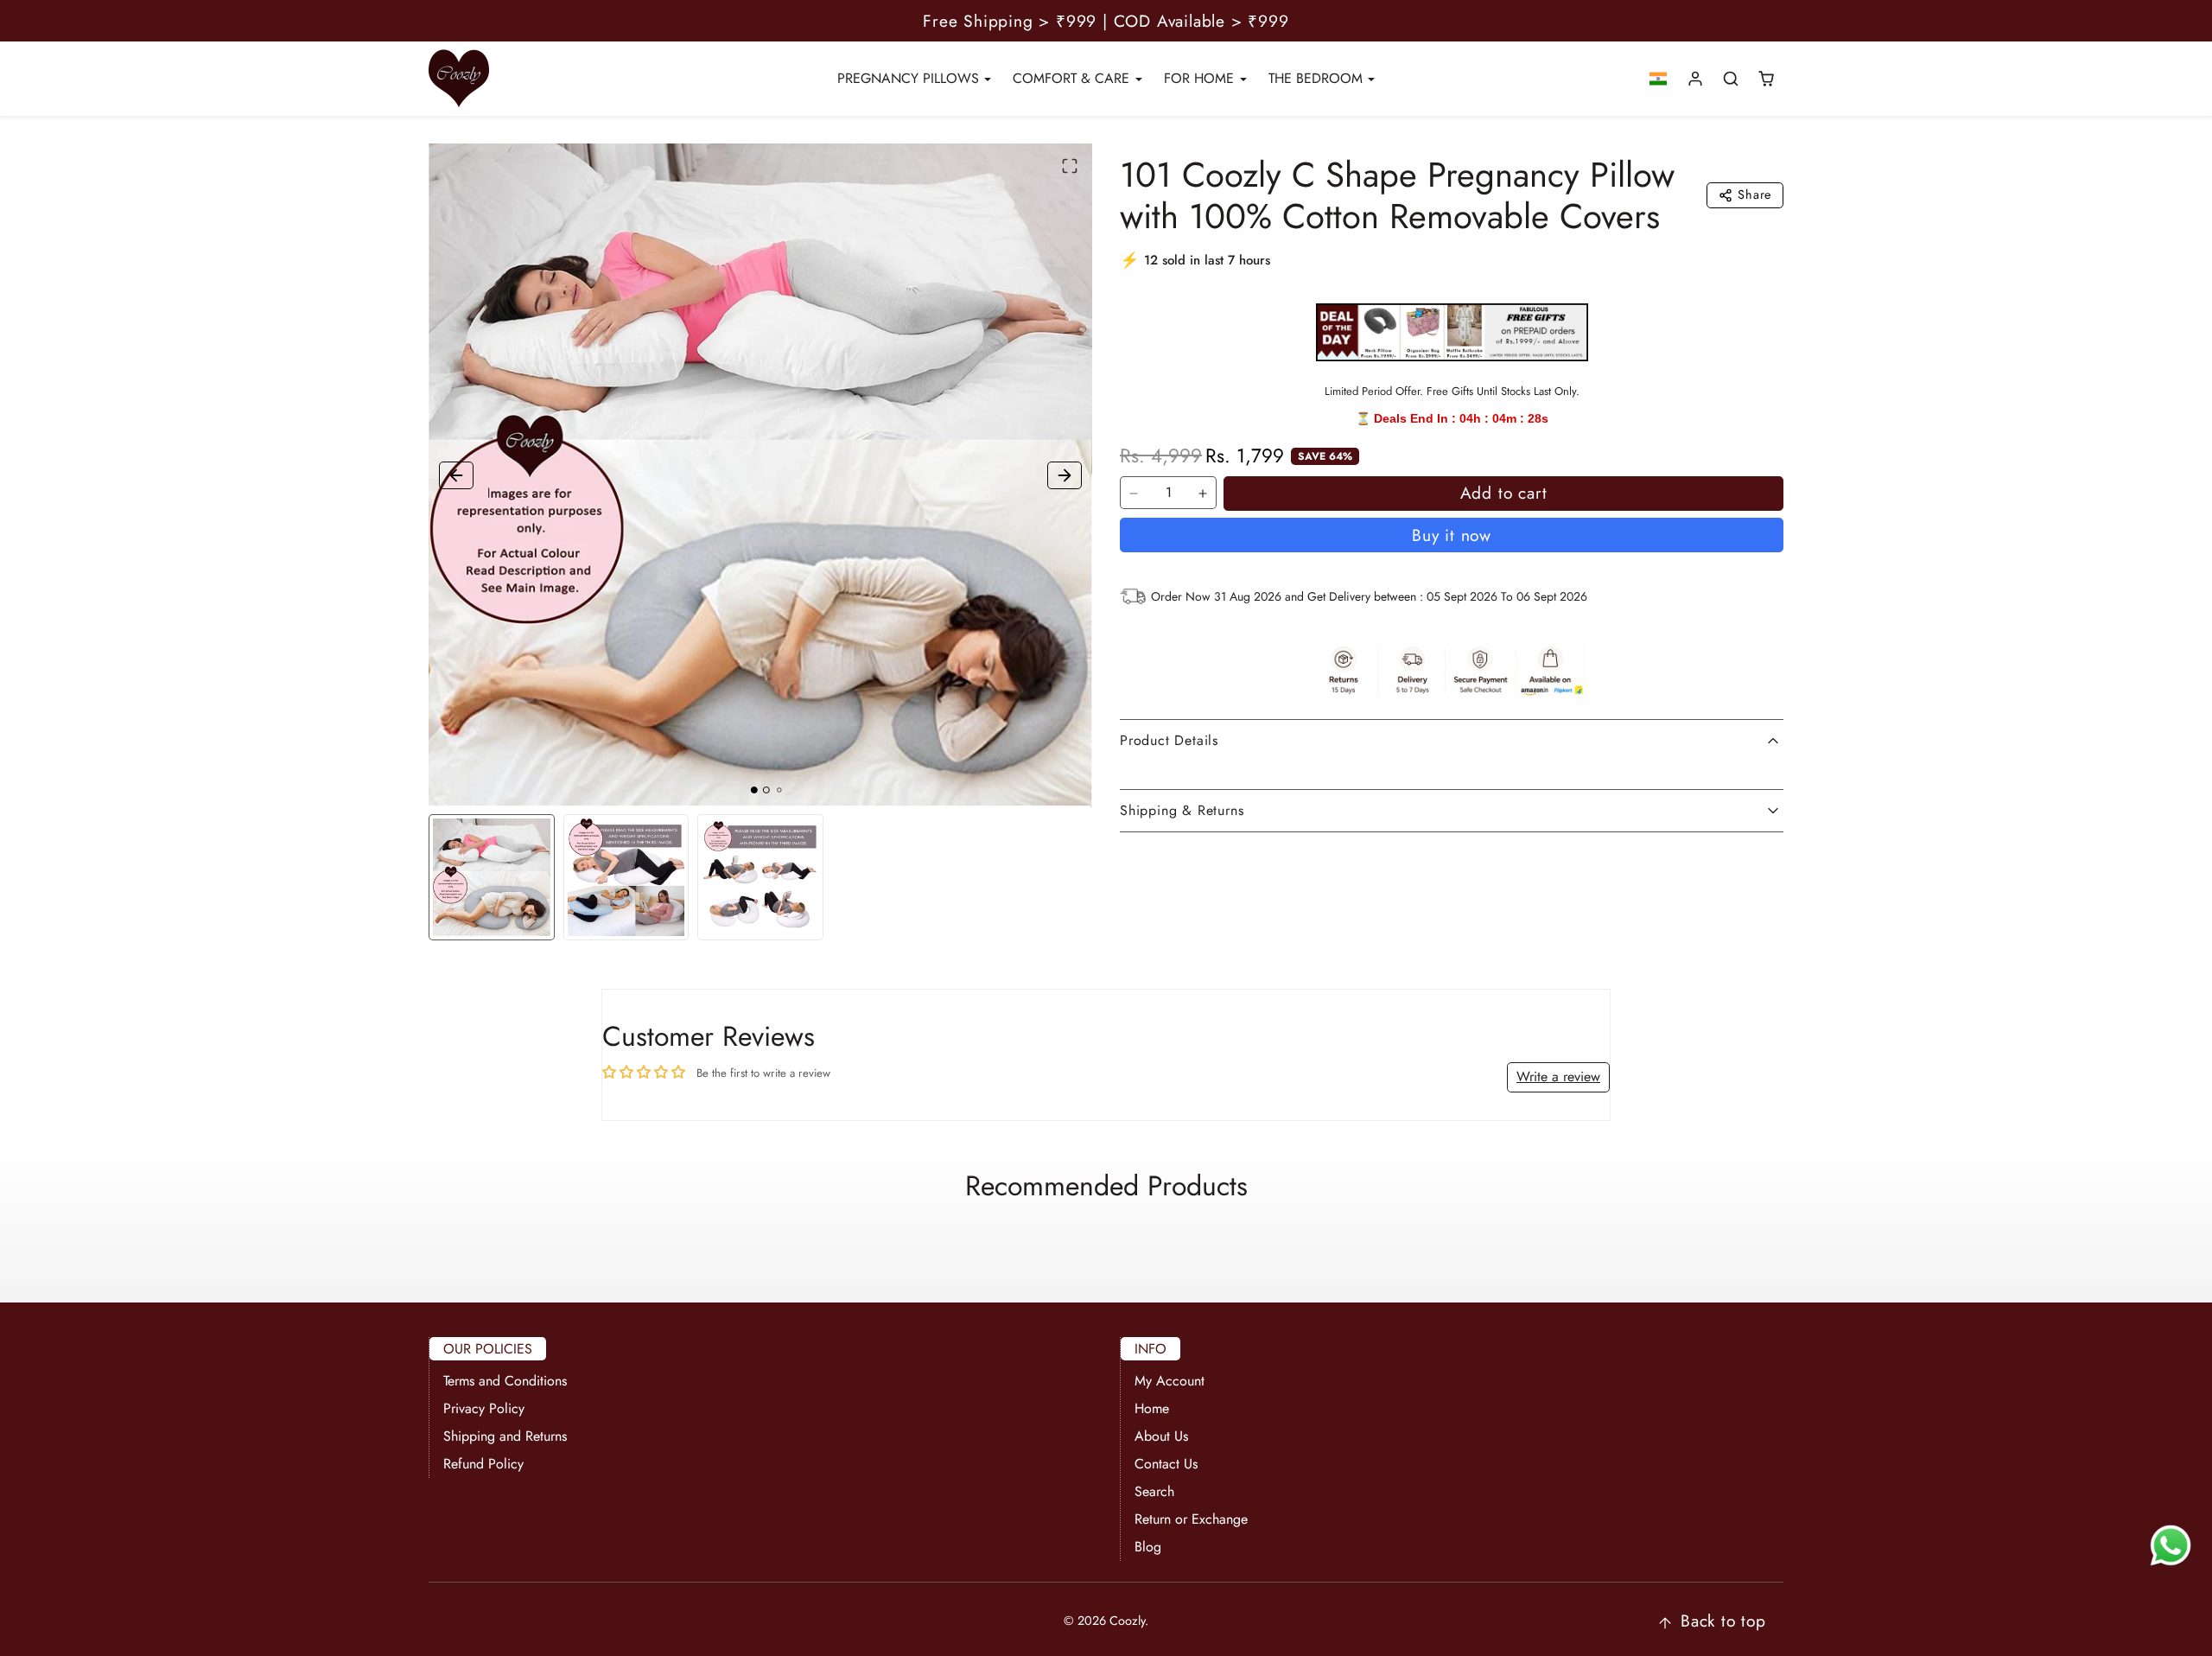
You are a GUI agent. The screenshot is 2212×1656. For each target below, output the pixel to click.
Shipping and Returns (505, 1436)
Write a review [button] (1558, 1076)
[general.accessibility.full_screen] (1070, 166)
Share (1754, 194)
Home (1152, 1408)
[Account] (1696, 79)
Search (1154, 1491)
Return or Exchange (1191, 1519)
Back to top (1723, 1621)
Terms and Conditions (505, 1381)
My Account (1170, 1381)
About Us (1161, 1436)
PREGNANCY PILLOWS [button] (910, 78)
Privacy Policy (484, 1408)
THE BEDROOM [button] (1318, 78)
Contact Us (1166, 1464)
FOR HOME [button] (1201, 78)
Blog (1148, 1547)
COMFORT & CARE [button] (1073, 78)
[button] (1659, 79)
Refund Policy (483, 1464)
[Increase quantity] (1203, 494)
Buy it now (1452, 535)
